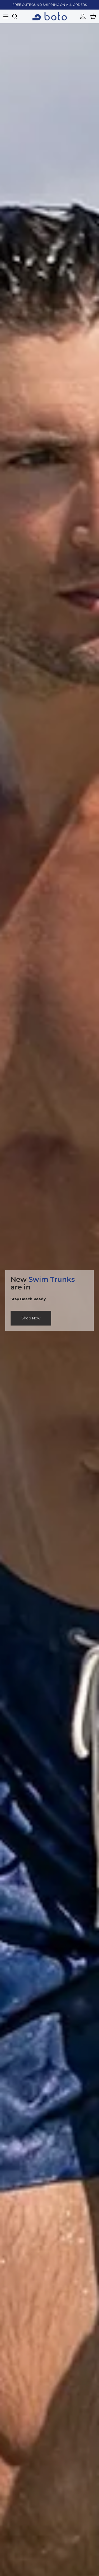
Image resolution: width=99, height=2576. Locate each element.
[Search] (17, 16)
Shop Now (31, 1320)
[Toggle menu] (6, 16)
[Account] (82, 16)
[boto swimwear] (50, 16)
